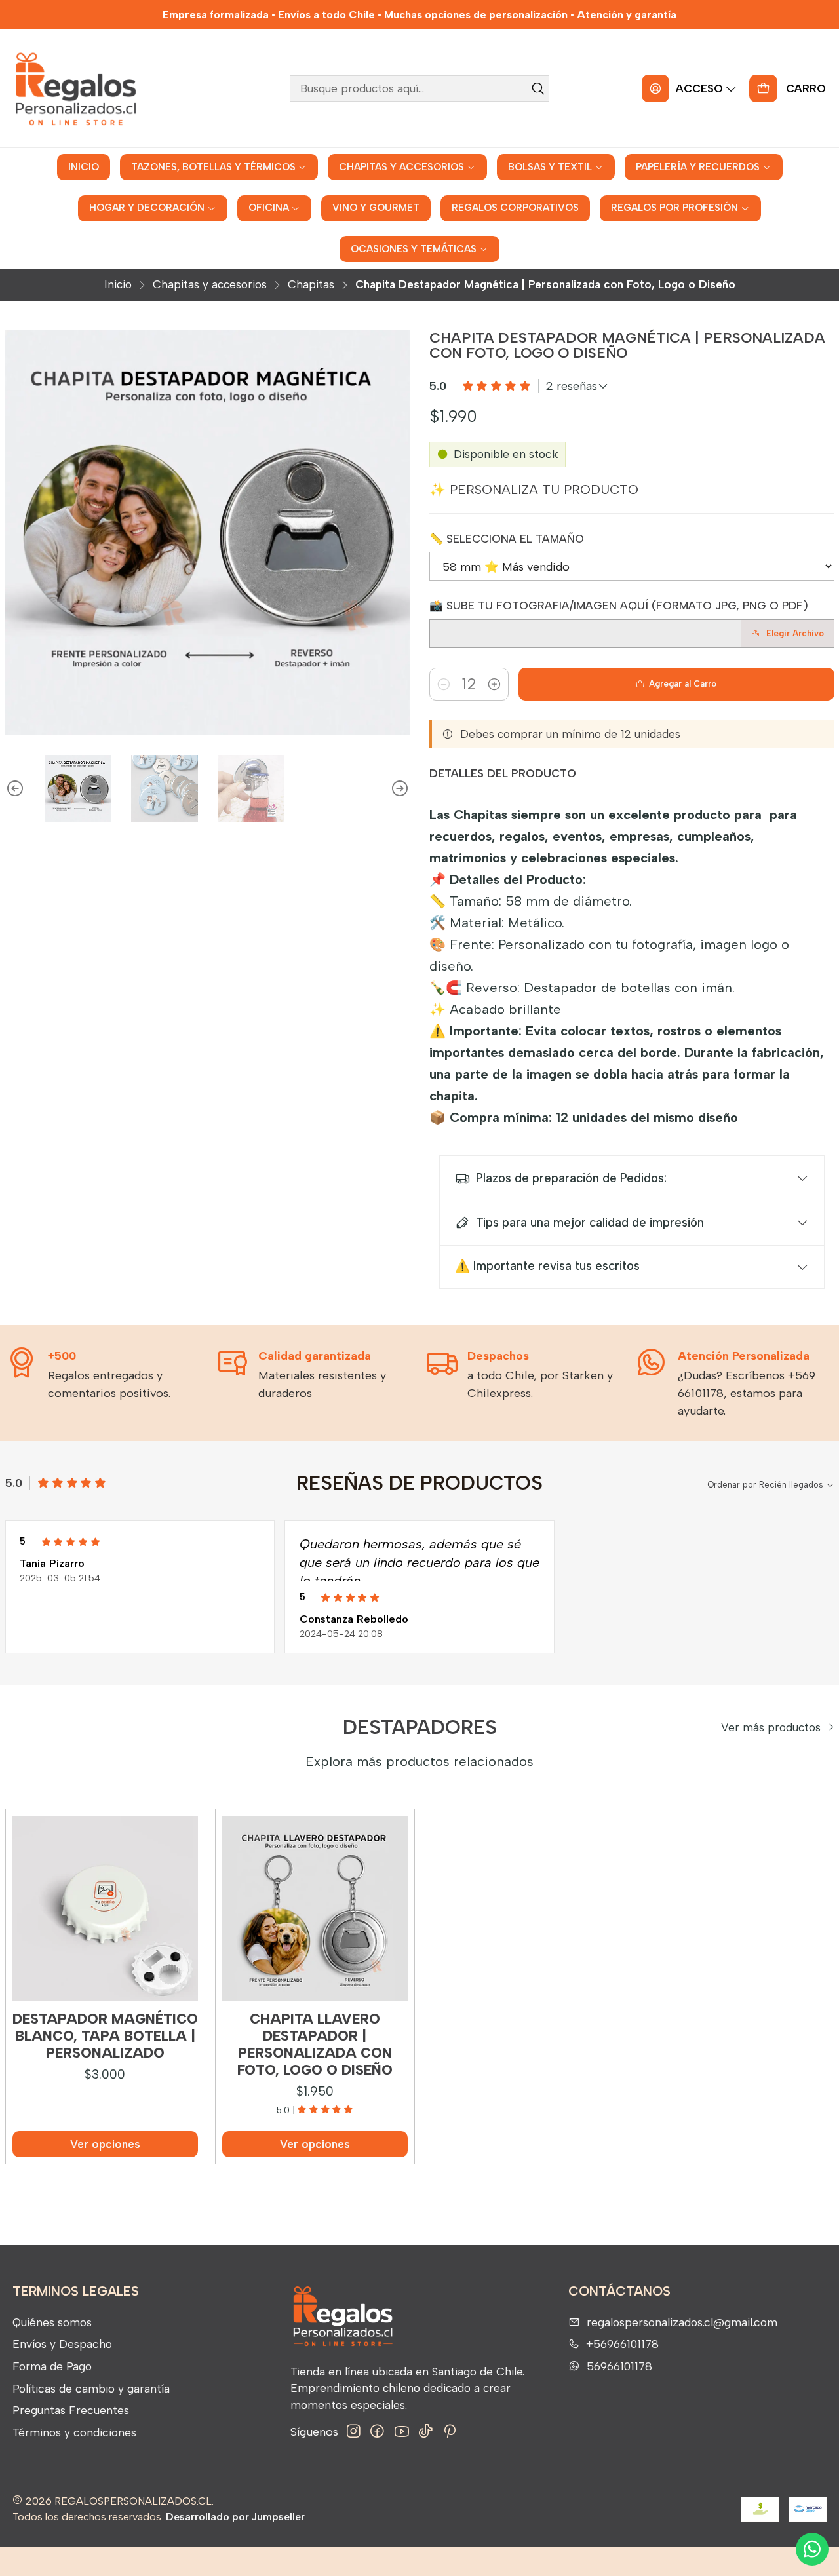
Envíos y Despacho (62, 2344)
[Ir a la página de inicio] (75, 88)
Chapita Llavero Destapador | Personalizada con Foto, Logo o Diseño (315, 2045)
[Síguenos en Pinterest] (449, 2432)
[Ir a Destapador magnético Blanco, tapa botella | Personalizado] (105, 1909)
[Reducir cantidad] (444, 684)
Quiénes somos (52, 2322)
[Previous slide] (15, 788)
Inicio (118, 285)
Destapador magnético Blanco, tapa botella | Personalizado (105, 2036)
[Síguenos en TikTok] (426, 2432)
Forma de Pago (52, 2366)
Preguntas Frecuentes (71, 2410)
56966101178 (619, 2366)
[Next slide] (400, 788)
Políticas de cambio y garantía (91, 2388)
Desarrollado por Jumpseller (235, 2517)
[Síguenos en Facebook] (377, 2432)
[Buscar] (538, 88)
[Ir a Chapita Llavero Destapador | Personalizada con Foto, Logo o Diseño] (315, 1909)
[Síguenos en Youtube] (402, 2432)
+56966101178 (622, 2344)
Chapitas (311, 285)
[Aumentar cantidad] (494, 684)
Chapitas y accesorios (210, 285)
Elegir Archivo (795, 633)
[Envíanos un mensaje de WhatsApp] (812, 2549)
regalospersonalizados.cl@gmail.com (682, 2322)
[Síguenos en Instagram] (354, 2432)
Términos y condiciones (74, 2432)
